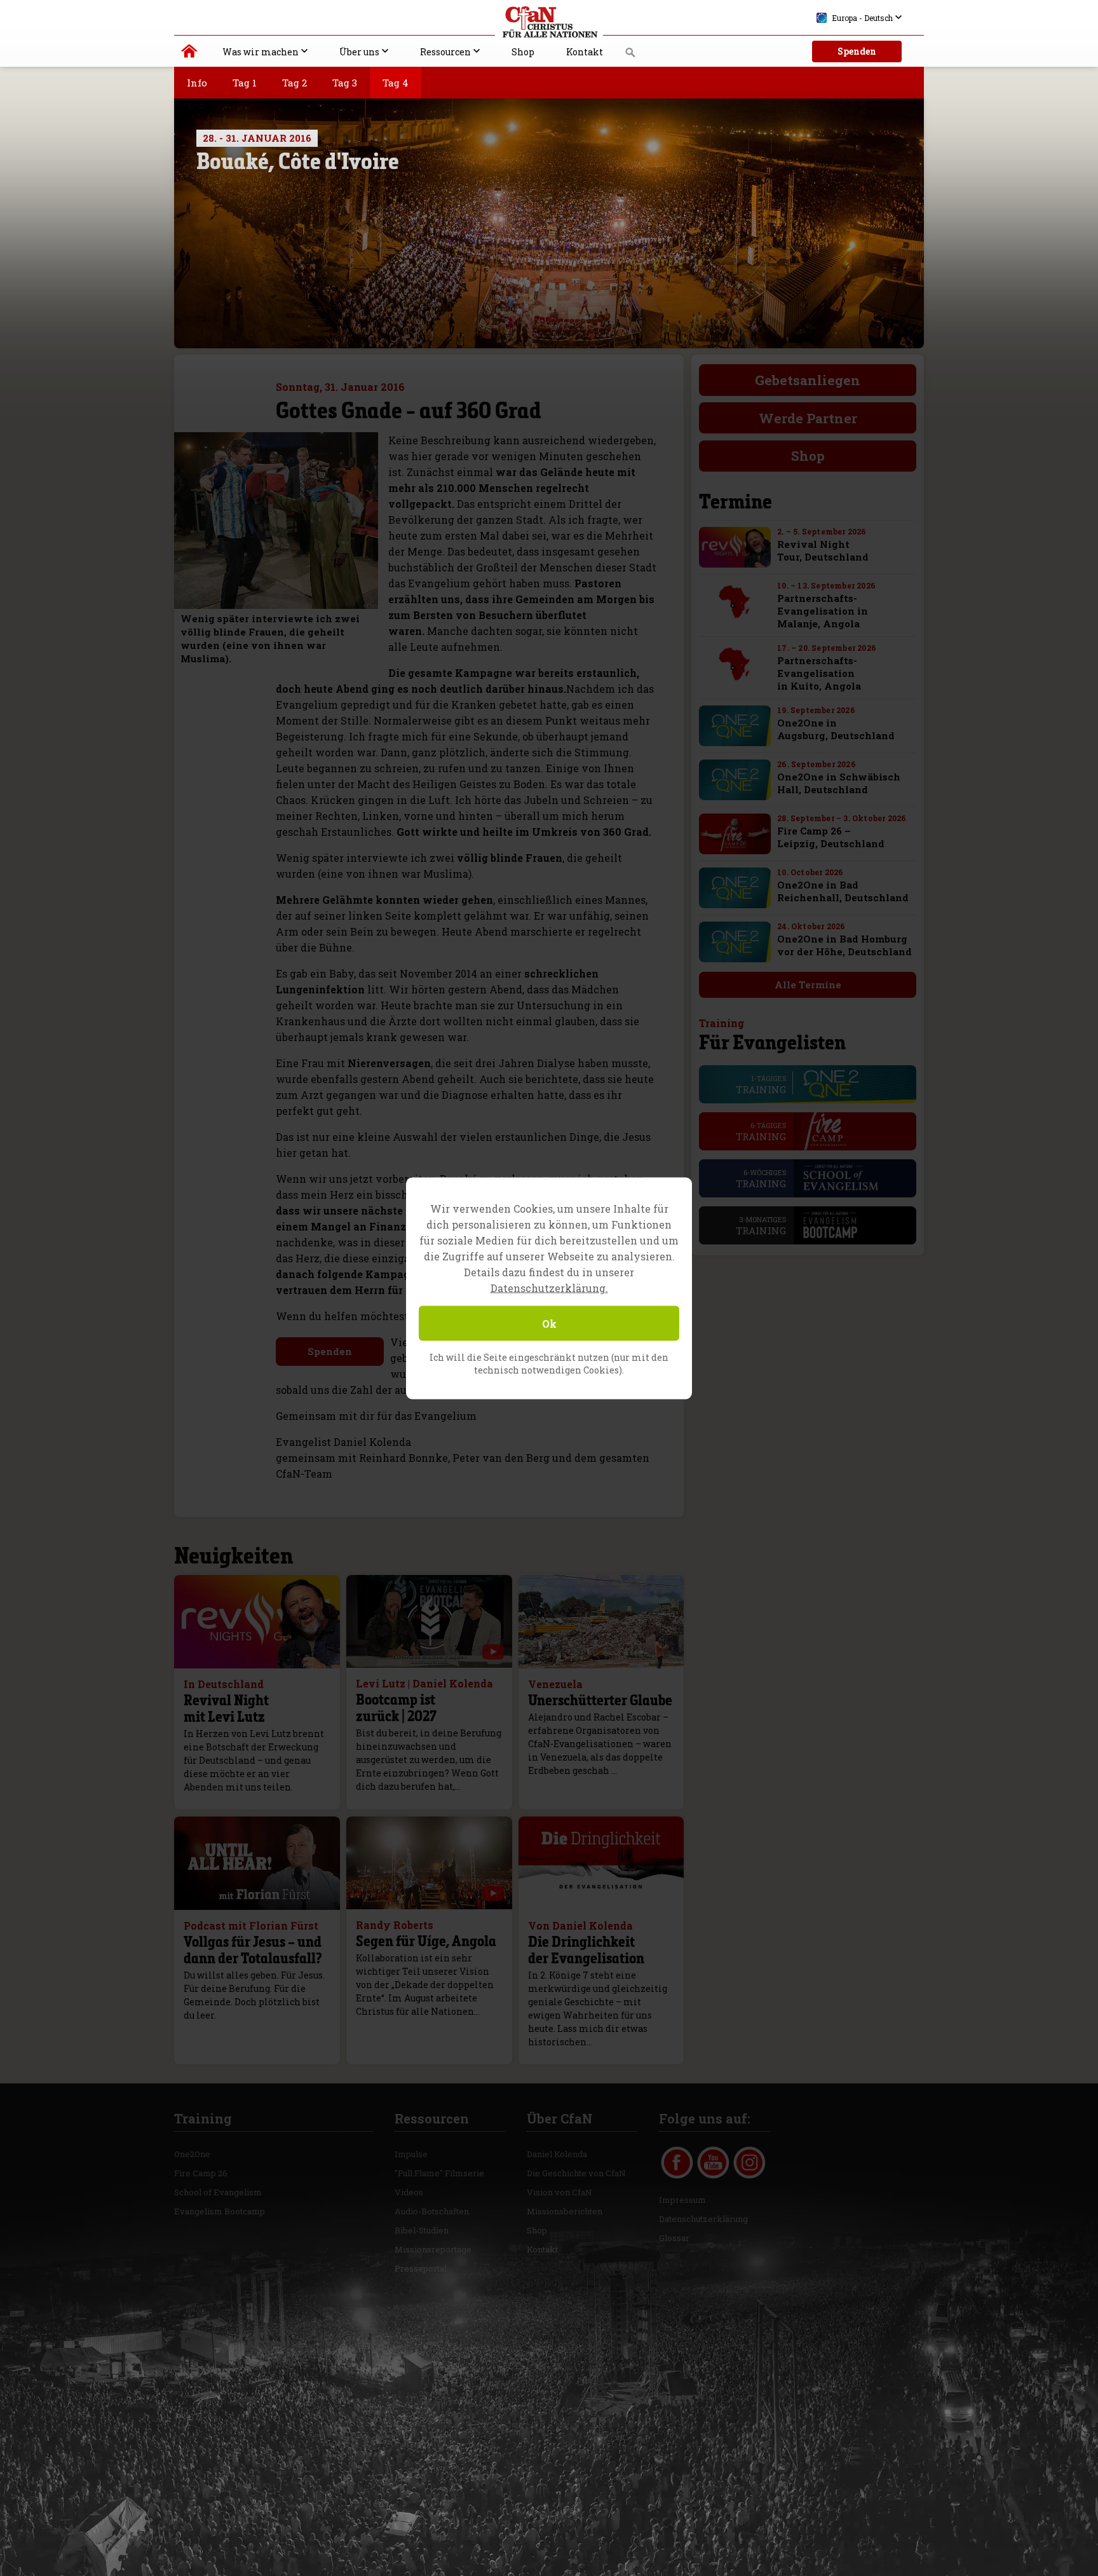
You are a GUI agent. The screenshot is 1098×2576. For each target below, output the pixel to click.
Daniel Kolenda (557, 2154)
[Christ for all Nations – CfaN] (549, 22)
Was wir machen (261, 52)
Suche (631, 56)
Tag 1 (245, 83)
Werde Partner (808, 418)
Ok (549, 1323)
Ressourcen (445, 52)
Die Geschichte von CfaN (576, 2173)
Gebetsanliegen (808, 380)
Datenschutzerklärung (703, 2219)
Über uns (359, 52)
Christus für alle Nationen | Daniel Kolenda (190, 54)
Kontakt (585, 52)
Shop (523, 52)
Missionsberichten (565, 2211)
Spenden (857, 51)
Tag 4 (396, 83)
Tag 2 (295, 83)
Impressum (682, 2200)
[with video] (493, 1652)
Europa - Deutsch (862, 18)
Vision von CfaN (559, 2192)
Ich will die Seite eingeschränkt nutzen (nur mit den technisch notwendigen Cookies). (549, 1363)
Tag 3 (345, 83)
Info (197, 83)
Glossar (674, 2238)
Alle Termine (808, 985)
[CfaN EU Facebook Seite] (677, 2163)
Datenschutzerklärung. (549, 1287)
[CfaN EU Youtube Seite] (713, 2163)
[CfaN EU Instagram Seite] (749, 2163)
